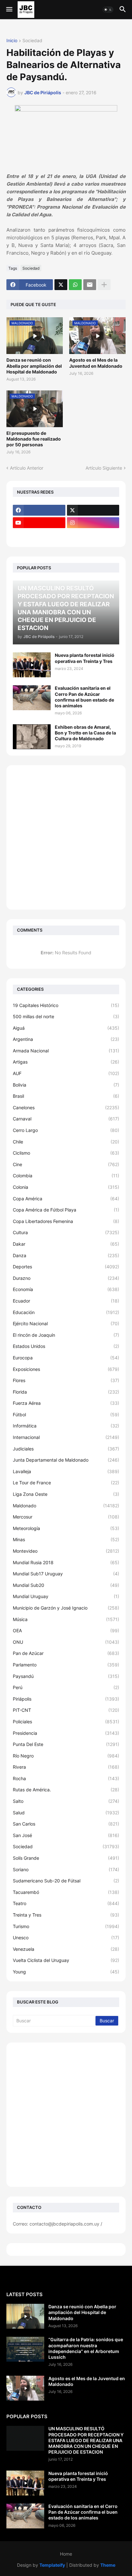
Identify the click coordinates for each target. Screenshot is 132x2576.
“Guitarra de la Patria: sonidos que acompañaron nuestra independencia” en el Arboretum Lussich (86, 2348)
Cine (66, 1164)
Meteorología (66, 1528)
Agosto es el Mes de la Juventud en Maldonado (96, 363)
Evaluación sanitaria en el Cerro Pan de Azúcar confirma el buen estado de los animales (84, 697)
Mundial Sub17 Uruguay (66, 1574)
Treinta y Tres (66, 1915)
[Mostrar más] (104, 285)
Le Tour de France (66, 1483)
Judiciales (66, 1449)
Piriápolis (66, 1699)
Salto (66, 1801)
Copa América (66, 1199)
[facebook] (39, 510)
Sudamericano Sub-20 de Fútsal (66, 1881)
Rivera (66, 1767)
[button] (9, 10)
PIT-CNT (66, 1710)
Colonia (66, 1187)
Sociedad (32, 41)
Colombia (66, 1176)
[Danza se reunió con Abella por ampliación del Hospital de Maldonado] (25, 2316)
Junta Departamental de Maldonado (66, 1460)
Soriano (66, 1869)
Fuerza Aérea (66, 1403)
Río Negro (66, 1756)
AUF (66, 1073)
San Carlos (66, 1824)
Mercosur (66, 1517)
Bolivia (66, 1085)
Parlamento (66, 1665)
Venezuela (66, 1949)
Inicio (12, 41)
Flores (66, 1380)
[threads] (39, 535)
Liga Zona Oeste (66, 1494)
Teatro (66, 1903)
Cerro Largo (66, 1130)
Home (66, 2554)
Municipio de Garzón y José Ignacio (66, 1608)
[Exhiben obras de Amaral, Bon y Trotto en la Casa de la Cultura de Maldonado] (32, 737)
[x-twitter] (93, 510)
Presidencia (66, 1733)
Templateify (52, 2565)
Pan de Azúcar (66, 1653)
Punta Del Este (66, 1744)
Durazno (66, 1278)
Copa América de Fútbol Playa (66, 1210)
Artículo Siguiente (104, 468)
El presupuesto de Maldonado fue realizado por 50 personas (34, 439)
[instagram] (93, 523)
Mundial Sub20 (66, 1585)
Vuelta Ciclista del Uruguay (66, 1960)
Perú (66, 1687)
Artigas (66, 1062)
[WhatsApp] (75, 285)
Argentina (66, 1039)
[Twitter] (61, 285)
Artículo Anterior (27, 468)
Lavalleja (66, 1471)
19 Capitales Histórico (66, 1005)
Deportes (66, 1267)
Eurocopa (66, 1358)
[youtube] (39, 523)
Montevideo (66, 1551)
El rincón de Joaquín (66, 1335)
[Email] (90, 285)
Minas (66, 1539)
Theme (108, 2565)
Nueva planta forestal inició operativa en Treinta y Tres (85, 658)
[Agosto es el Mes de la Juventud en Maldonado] (25, 2388)
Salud (66, 1813)
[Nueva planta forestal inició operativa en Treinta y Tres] (32, 665)
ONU (66, 1642)
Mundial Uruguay (66, 1596)
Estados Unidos (66, 1346)
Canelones (66, 1107)
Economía (66, 1289)
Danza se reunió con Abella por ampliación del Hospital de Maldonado (34, 366)
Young (66, 1972)
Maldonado (66, 1506)
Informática (66, 1426)
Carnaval (66, 1119)
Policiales (66, 1722)
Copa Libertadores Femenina (66, 1221)
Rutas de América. (66, 1790)
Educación (66, 1312)
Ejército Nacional (66, 1323)
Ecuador (66, 1301)
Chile (66, 1142)
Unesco (66, 1938)
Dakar (66, 1244)
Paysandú (66, 1676)
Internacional (66, 1437)
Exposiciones (66, 1369)
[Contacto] (93, 535)
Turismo (66, 1926)
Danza (66, 1255)
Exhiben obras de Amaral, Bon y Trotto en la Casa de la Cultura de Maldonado (85, 733)
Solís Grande (66, 1858)
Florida (66, 1392)
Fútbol (66, 1415)
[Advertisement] (66, 837)
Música (66, 1619)
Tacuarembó (66, 1892)
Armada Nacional (66, 1051)
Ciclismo (66, 1153)
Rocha (66, 1778)
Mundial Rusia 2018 (66, 1562)
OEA (66, 1630)
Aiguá (66, 1028)
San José (66, 1835)
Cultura (66, 1232)
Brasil (66, 1096)
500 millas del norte (66, 1016)
